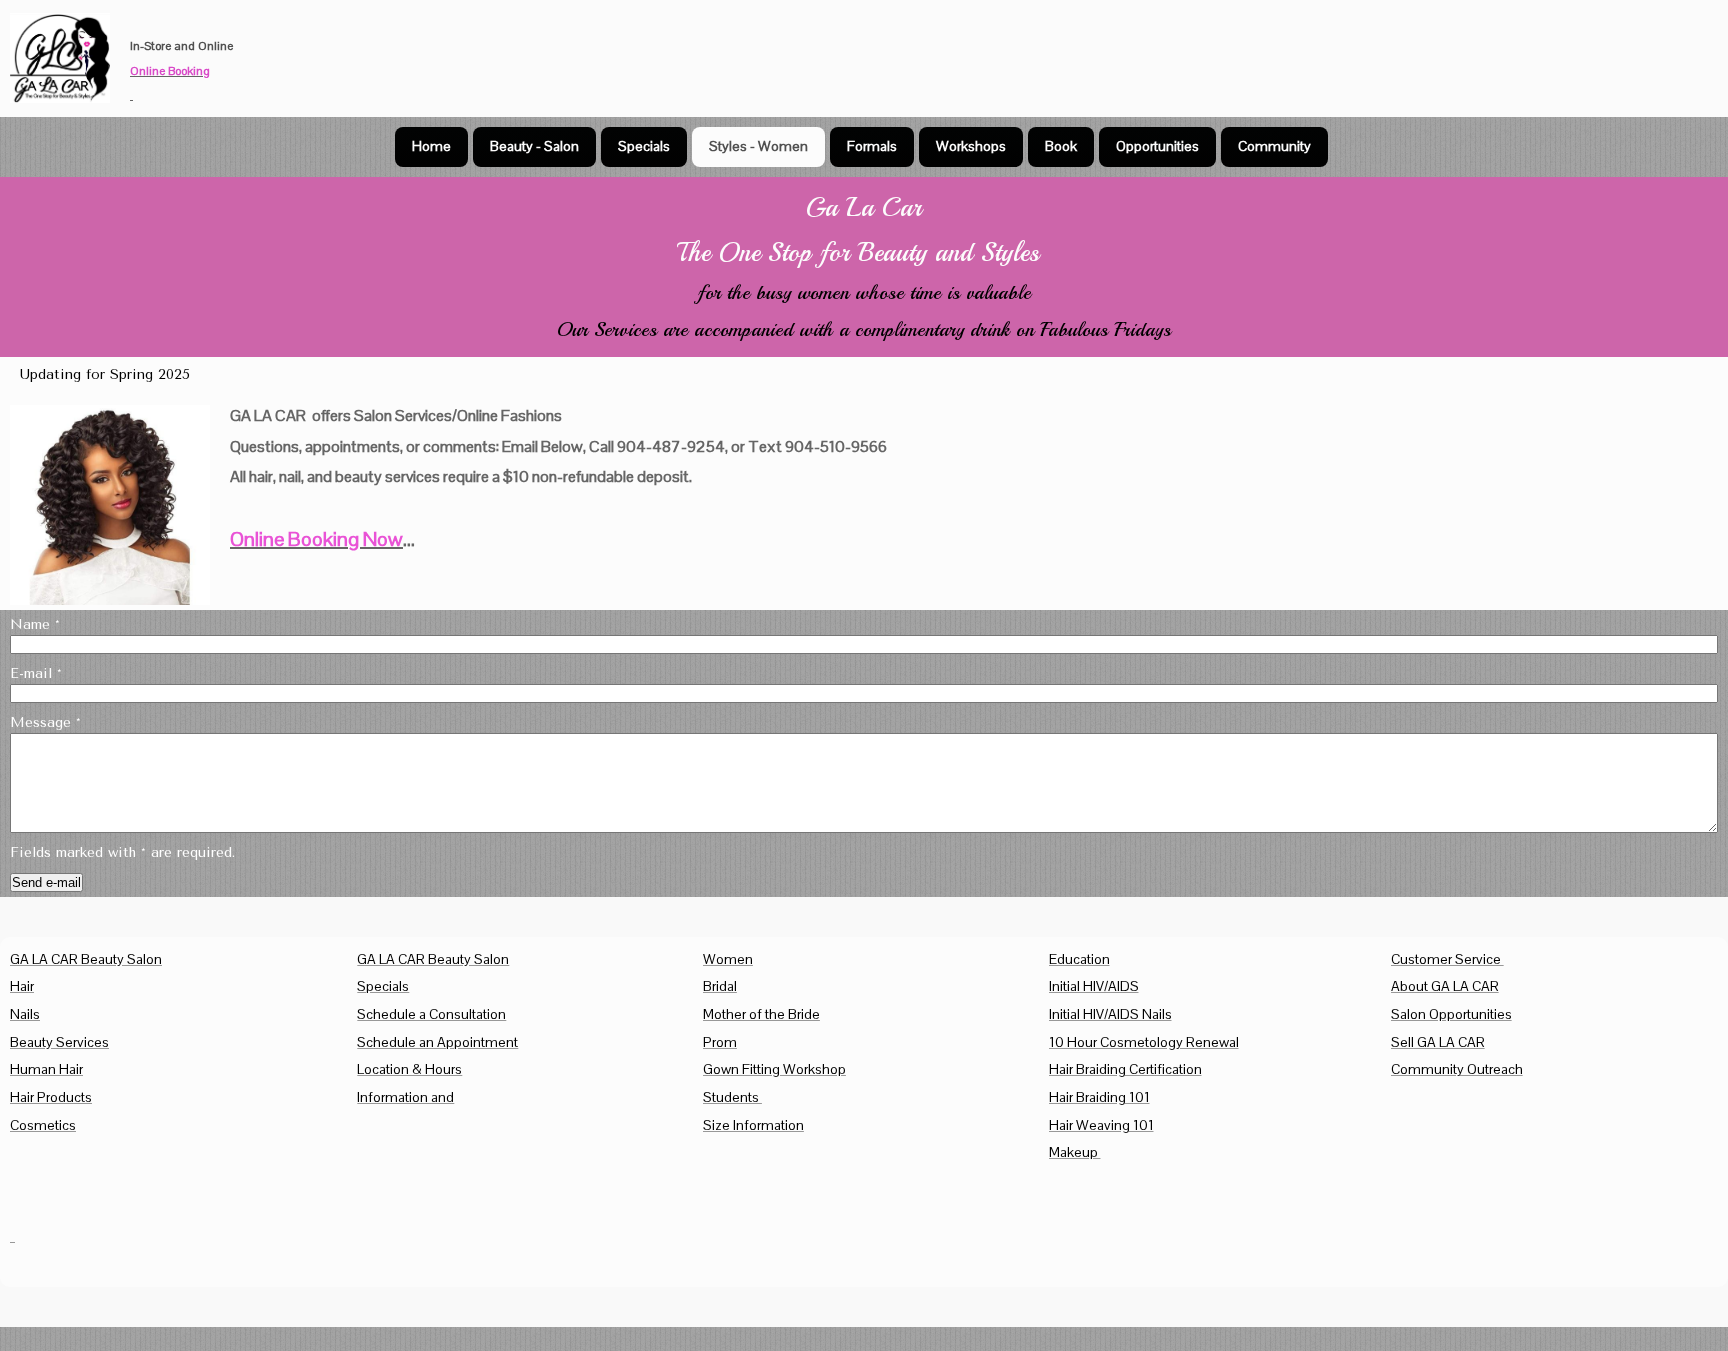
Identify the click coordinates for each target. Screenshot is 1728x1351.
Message (45, 722)
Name (35, 624)
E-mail (36, 673)
